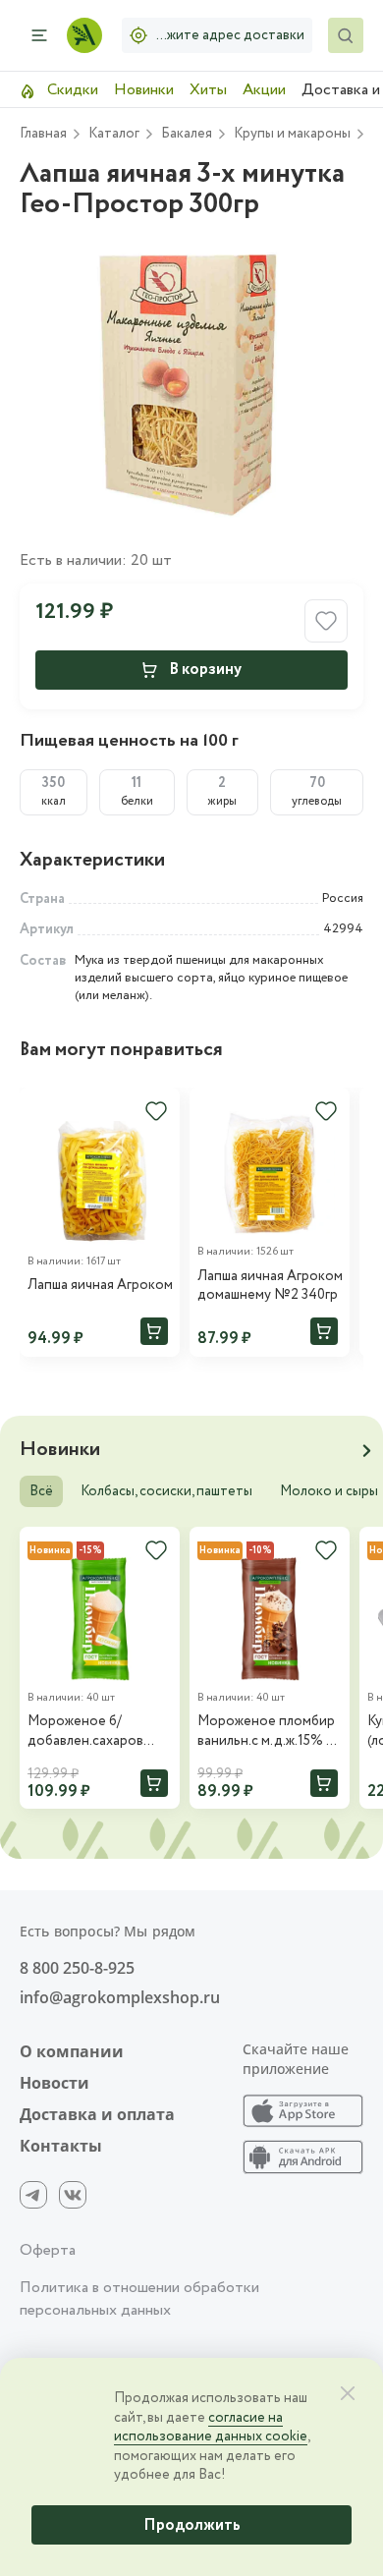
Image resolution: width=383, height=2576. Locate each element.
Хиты (208, 90)
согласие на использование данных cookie (211, 2428)
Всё (41, 1491)
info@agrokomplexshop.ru (120, 1997)
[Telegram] (33, 2195)
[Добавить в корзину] (154, 1331)
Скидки (71, 90)
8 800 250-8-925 (77, 1968)
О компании (72, 2051)
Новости (55, 2083)
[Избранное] (156, 1111)
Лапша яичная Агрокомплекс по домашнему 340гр (100, 1286)
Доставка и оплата (97, 2114)
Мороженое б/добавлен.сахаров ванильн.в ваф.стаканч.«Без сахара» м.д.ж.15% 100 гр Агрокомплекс (97, 1732)
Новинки (144, 90)
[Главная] (84, 35)
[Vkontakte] (73, 2195)
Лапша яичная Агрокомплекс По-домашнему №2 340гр (270, 1287)
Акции (264, 90)
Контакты (61, 2146)
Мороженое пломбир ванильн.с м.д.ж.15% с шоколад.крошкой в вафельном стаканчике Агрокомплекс (266, 1732)
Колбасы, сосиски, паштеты (166, 1491)
